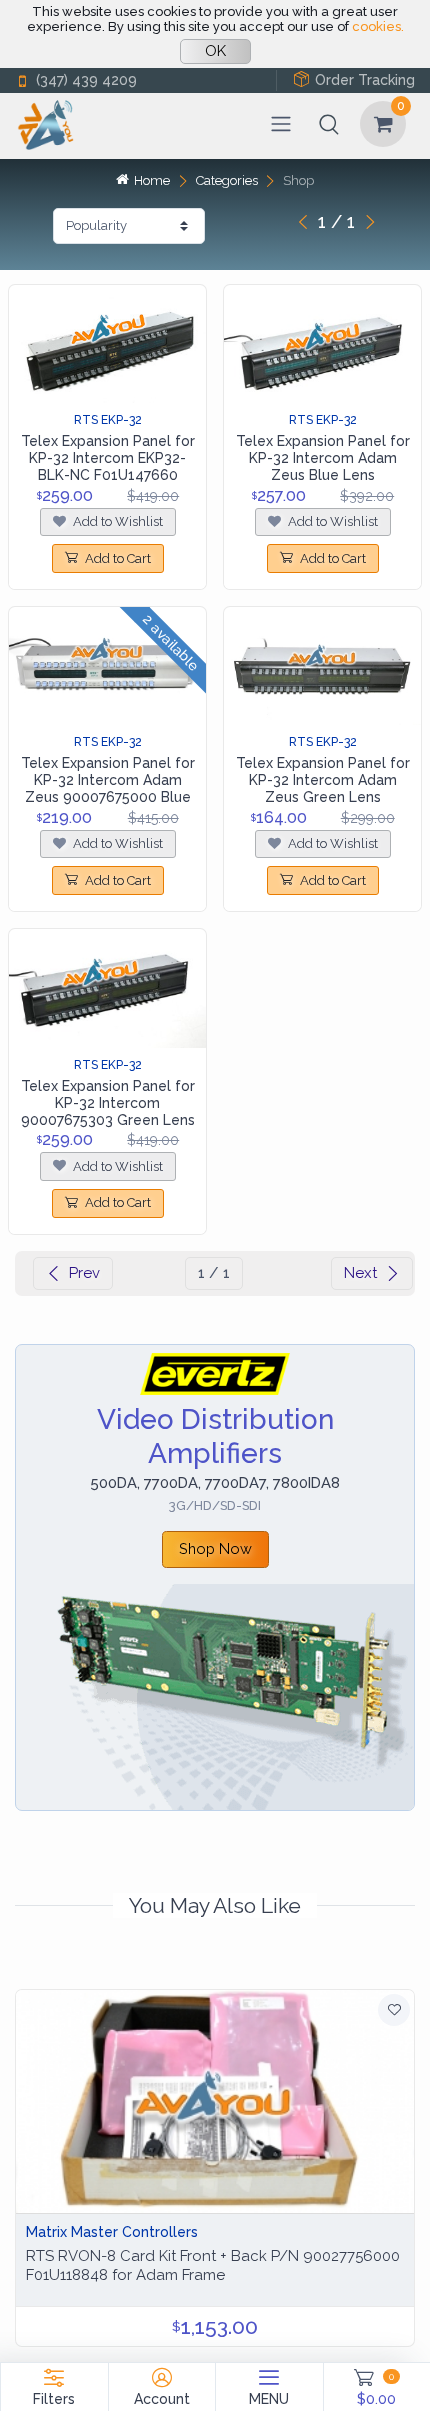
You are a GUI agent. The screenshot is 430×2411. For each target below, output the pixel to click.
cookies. (378, 26)
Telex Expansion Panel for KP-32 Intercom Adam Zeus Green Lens (323, 780)
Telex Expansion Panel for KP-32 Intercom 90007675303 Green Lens (108, 1103)
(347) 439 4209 (86, 80)
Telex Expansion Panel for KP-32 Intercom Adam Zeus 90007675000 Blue (108, 780)
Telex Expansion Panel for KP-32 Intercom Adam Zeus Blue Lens (323, 458)
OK (215, 51)
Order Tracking (365, 80)
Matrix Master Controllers (112, 2232)
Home (152, 180)
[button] (329, 124)
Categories (227, 180)
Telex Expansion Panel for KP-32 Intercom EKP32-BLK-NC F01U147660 (108, 458)
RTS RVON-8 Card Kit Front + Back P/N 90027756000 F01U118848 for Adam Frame (213, 2265)
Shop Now (215, 1548)
